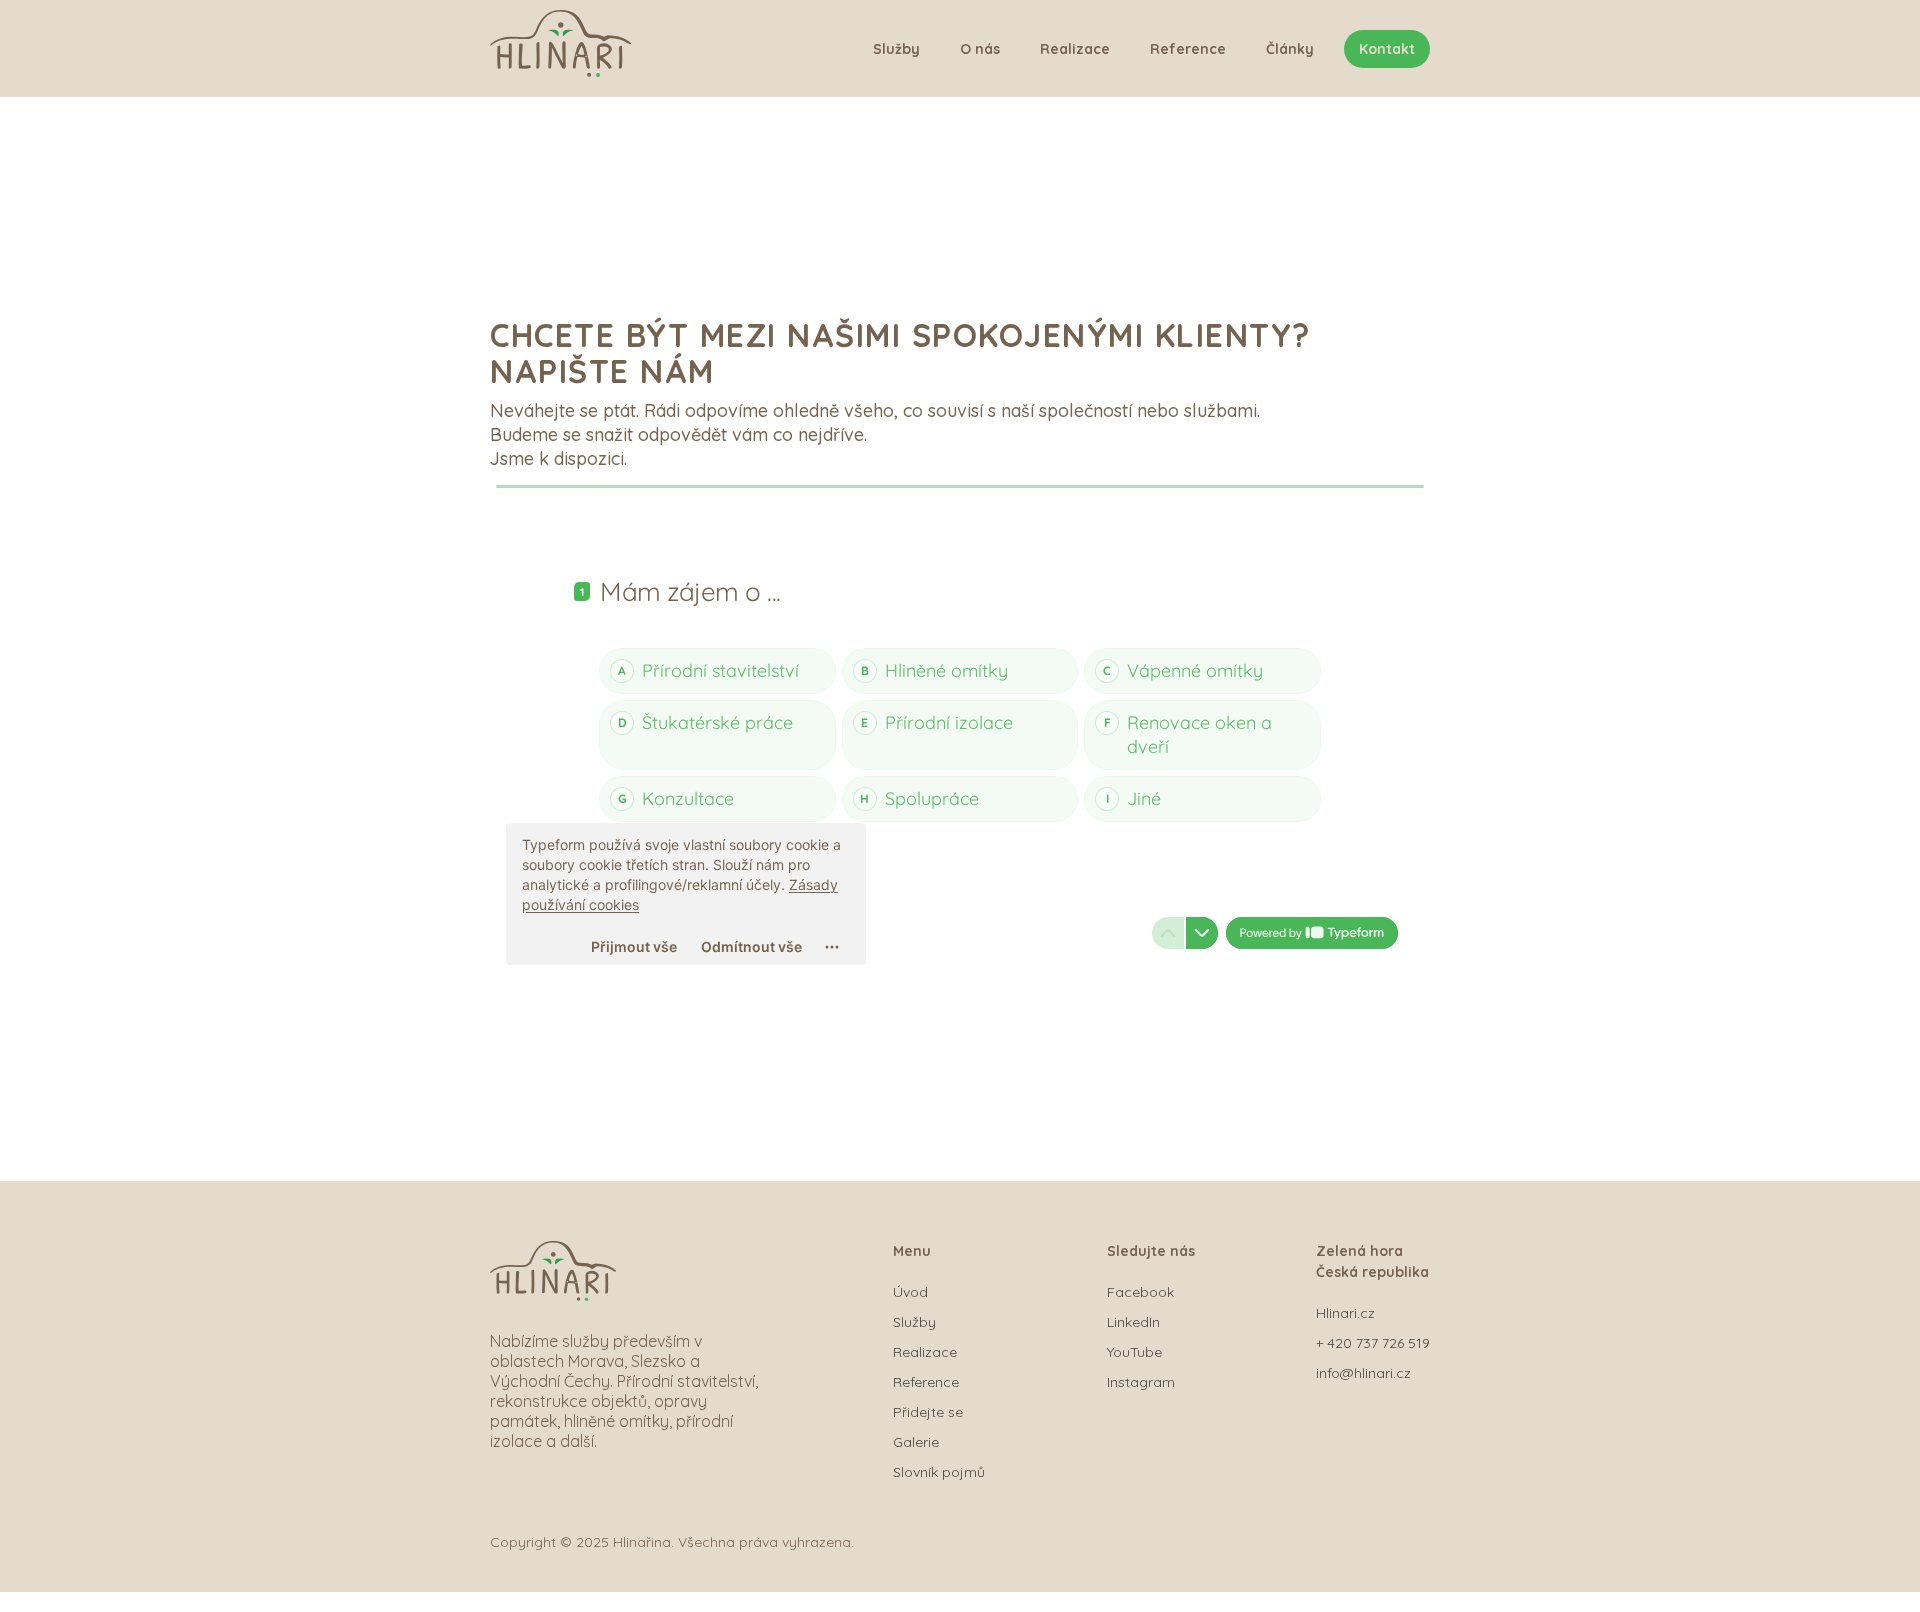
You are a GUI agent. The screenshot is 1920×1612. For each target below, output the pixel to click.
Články (1290, 49)
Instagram (1141, 1382)
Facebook (1140, 1292)
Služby (896, 49)
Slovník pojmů (939, 1472)
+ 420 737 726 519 (1373, 1343)
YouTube (1134, 1352)
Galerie (916, 1442)
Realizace (1075, 49)
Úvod (910, 1292)
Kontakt (1387, 49)
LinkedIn (1133, 1322)
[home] (560, 48)
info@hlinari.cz (1363, 1373)
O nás (980, 49)
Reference (1188, 49)
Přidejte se (928, 1412)
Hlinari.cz (1345, 1313)
